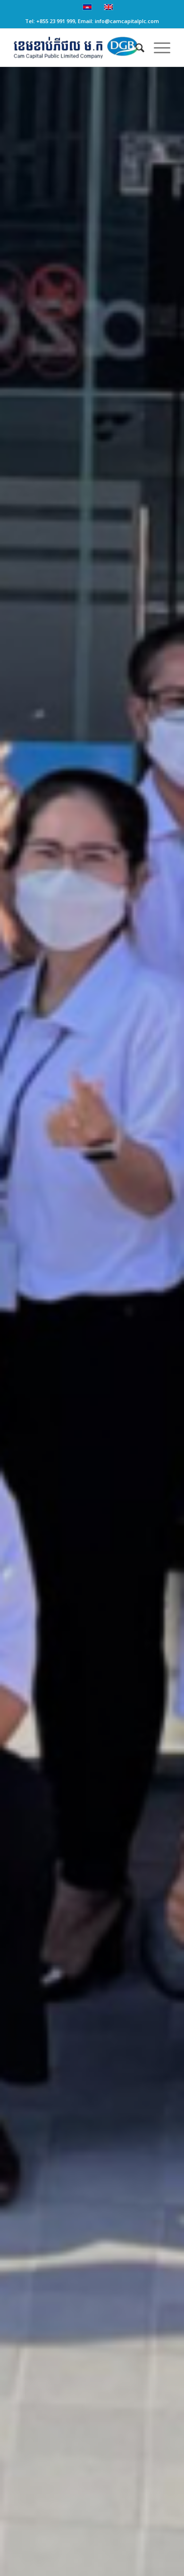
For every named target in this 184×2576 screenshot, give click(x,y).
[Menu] (157, 48)
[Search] (135, 48)
